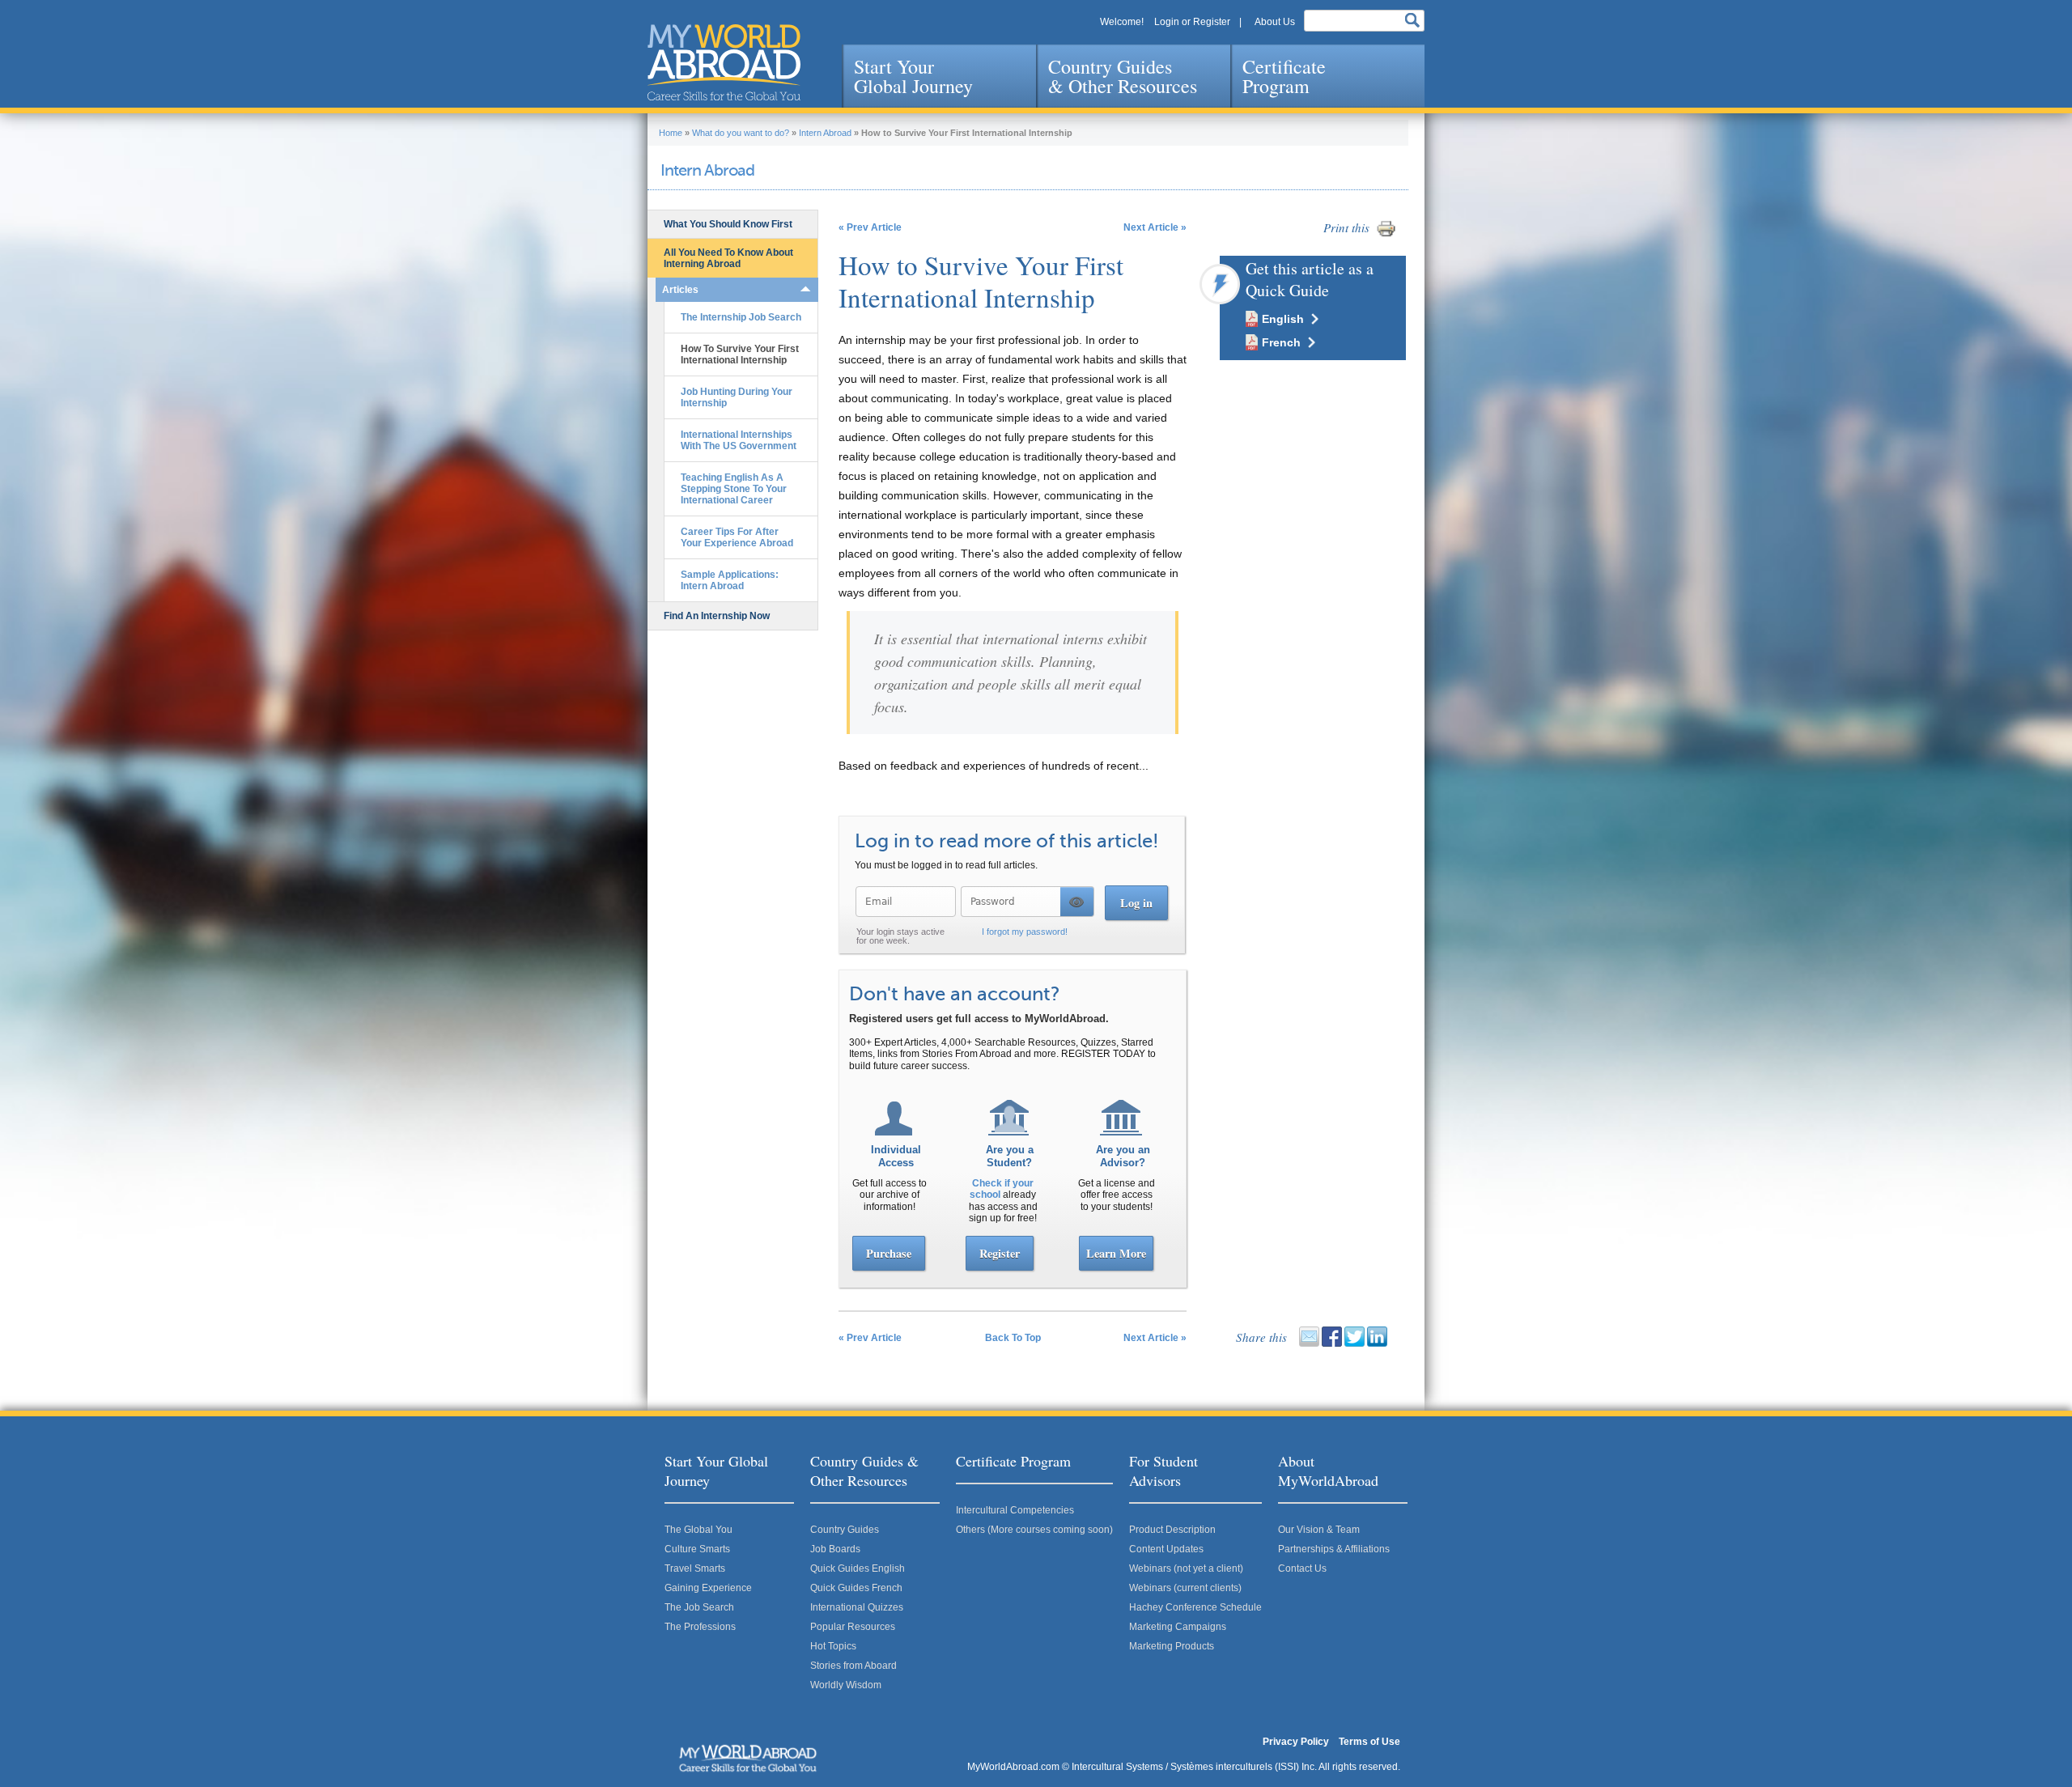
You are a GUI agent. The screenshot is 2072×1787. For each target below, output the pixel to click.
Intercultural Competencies (1015, 1510)
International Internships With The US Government (739, 440)
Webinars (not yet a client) (1186, 1568)
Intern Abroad (825, 133)
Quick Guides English (858, 1568)
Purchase (889, 1253)
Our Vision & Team (1319, 1530)
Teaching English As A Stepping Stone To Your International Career (734, 489)
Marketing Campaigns (1178, 1627)
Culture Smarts (697, 1549)
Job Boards (835, 1549)
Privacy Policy (1296, 1742)
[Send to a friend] (1309, 1343)
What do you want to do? (741, 133)
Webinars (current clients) (1185, 1588)
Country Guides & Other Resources (1123, 76)
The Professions (700, 1627)
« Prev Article (870, 227)
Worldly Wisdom (846, 1685)
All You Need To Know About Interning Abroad (728, 258)
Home (671, 133)
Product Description (1172, 1530)
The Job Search (699, 1607)
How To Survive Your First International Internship (740, 354)
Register (1000, 1253)
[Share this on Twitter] (1354, 1343)
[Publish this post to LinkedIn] (1377, 1343)
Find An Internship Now (717, 616)
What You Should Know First (728, 224)
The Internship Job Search (741, 317)
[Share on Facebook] (1332, 1343)
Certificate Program (1284, 76)
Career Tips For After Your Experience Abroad (737, 537)
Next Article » (1155, 227)
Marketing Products (1172, 1646)
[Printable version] (1386, 236)
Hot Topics (833, 1646)
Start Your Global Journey (913, 76)
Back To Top (1013, 1338)
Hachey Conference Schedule (1195, 1607)
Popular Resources (853, 1627)
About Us (1275, 22)
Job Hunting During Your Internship (737, 397)
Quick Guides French (856, 1588)
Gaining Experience (708, 1588)
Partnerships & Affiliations (1334, 1549)
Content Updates (1166, 1549)
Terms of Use (1369, 1742)
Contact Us (1302, 1568)
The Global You (698, 1530)
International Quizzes (857, 1607)
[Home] (724, 62)
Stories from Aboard (853, 1666)
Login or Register (1192, 22)
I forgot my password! (1025, 932)
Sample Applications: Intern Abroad (730, 580)
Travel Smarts (695, 1568)
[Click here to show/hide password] (1077, 902)
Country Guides (845, 1530)
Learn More (1116, 1253)
